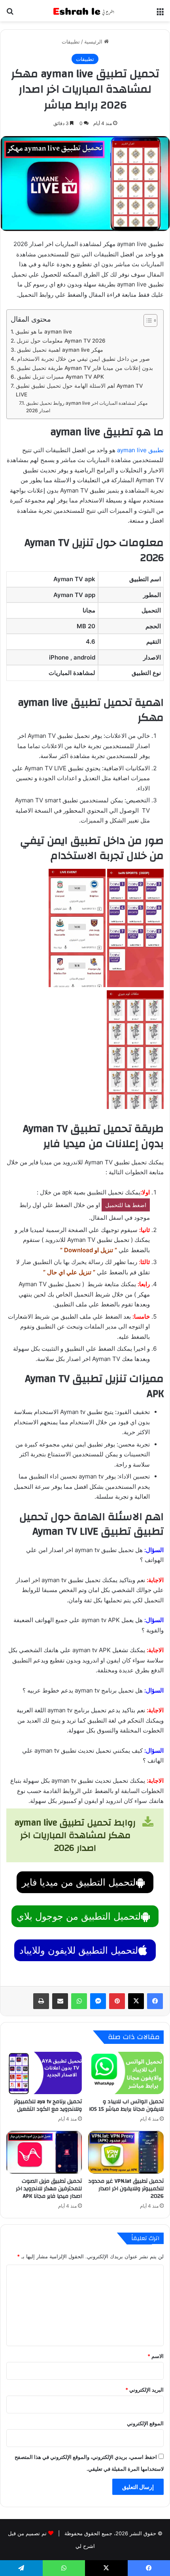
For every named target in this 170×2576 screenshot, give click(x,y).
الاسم (156, 2356)
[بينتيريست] (117, 2001)
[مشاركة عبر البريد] (60, 2001)
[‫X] (136, 2001)
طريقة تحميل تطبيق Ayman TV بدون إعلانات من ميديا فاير (85, 368)
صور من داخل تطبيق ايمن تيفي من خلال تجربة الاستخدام (83, 359)
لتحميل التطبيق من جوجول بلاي (79, 1916)
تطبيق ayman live (140, 450)
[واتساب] (79, 2001)
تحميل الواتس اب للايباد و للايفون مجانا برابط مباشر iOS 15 (126, 2105)
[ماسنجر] (98, 2001)
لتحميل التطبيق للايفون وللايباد (79, 1950)
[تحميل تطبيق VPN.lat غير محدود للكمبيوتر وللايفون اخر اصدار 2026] (126, 2152)
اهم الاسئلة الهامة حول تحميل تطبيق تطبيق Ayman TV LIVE (79, 390)
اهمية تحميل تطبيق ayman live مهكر (60, 350)
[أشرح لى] (85, 11)
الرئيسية (94, 42)
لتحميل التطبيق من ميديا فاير (79, 1882)
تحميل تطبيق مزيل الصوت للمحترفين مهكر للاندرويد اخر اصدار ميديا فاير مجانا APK (49, 2189)
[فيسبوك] (155, 2001)
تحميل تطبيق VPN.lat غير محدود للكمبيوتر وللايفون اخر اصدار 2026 (126, 2189)
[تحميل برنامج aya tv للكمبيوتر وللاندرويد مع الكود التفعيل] (44, 2073)
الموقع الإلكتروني (145, 2423)
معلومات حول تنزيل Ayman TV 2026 (61, 341)
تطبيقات (71, 42)
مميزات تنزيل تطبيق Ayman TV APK (60, 377)
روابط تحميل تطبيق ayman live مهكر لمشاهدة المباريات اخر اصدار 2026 (87, 407)
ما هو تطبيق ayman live (44, 332)
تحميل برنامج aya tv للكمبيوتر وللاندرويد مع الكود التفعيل (48, 2105)
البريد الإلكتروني (144, 2390)
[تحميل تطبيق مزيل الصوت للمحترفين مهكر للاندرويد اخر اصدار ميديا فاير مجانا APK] (44, 2152)
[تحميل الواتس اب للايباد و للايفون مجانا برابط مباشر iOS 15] (126, 2073)
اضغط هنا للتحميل (126, 1205)
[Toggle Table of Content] (146, 320)
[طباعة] (41, 2001)
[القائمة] (160, 14)
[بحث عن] (10, 14)
